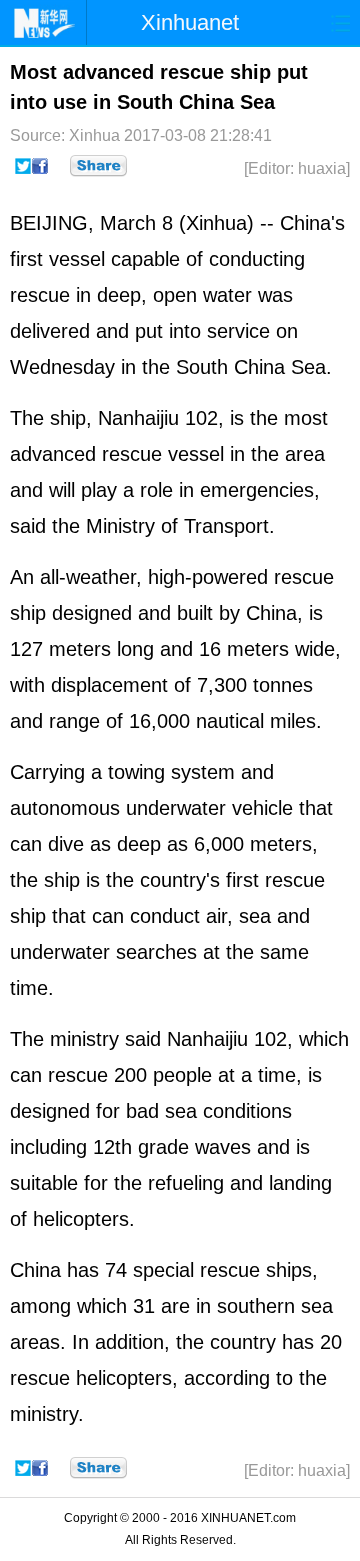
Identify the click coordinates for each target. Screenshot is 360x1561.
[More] (98, 166)
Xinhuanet (190, 22)
